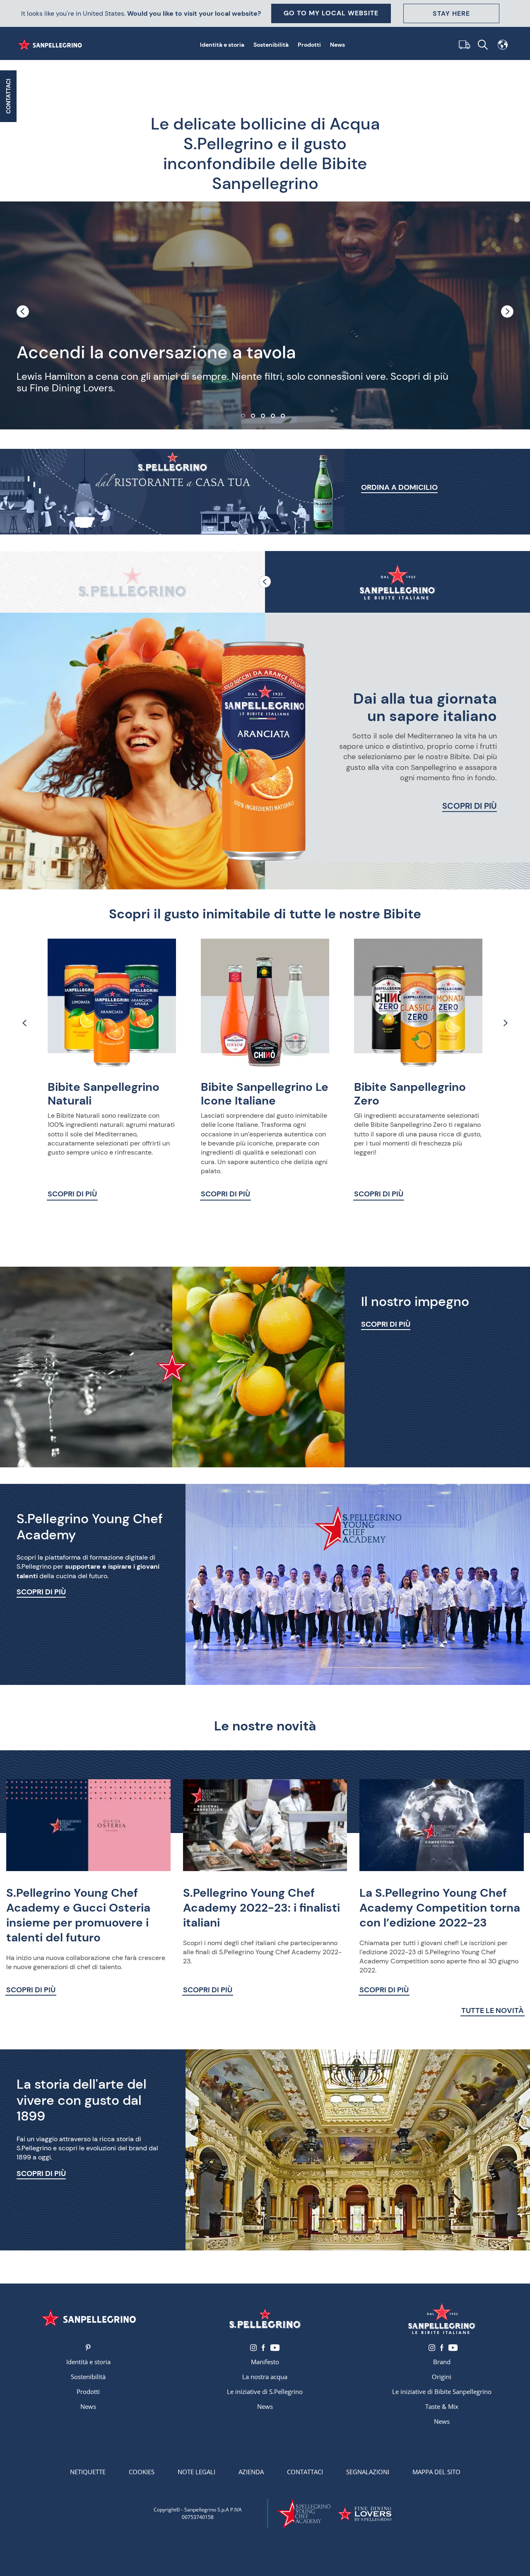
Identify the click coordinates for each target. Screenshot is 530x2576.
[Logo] (88, 2318)
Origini (442, 2377)
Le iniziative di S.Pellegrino (265, 2391)
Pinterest (88, 2348)
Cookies (142, 2472)
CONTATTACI (8, 96)
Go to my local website (331, 13)
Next (507, 312)
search (483, 45)
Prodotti (309, 45)
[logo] (265, 2318)
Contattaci (305, 2472)
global (503, 45)
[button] (132, 582)
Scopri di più (470, 806)
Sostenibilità (271, 45)
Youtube (275, 2348)
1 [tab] (245, 418)
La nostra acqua (265, 2377)
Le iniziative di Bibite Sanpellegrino (442, 2391)
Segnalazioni (368, 2472)
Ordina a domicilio (399, 487)
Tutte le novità (493, 2011)
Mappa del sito (436, 2472)
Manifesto (265, 2362)
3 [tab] (265, 418)
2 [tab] (255, 418)
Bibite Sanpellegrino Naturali (104, 1094)
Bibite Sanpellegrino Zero (410, 1094)
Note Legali (196, 2472)
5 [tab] (285, 418)
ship (463, 45)
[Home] (51, 45)
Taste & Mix (442, 2406)
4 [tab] (275, 418)
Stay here (451, 13)
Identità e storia (222, 45)
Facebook (263, 2348)
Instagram (253, 2348)
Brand (442, 2362)
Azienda (251, 2472)
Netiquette (88, 2472)
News (337, 45)
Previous (23, 312)
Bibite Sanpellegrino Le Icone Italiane (265, 1094)
